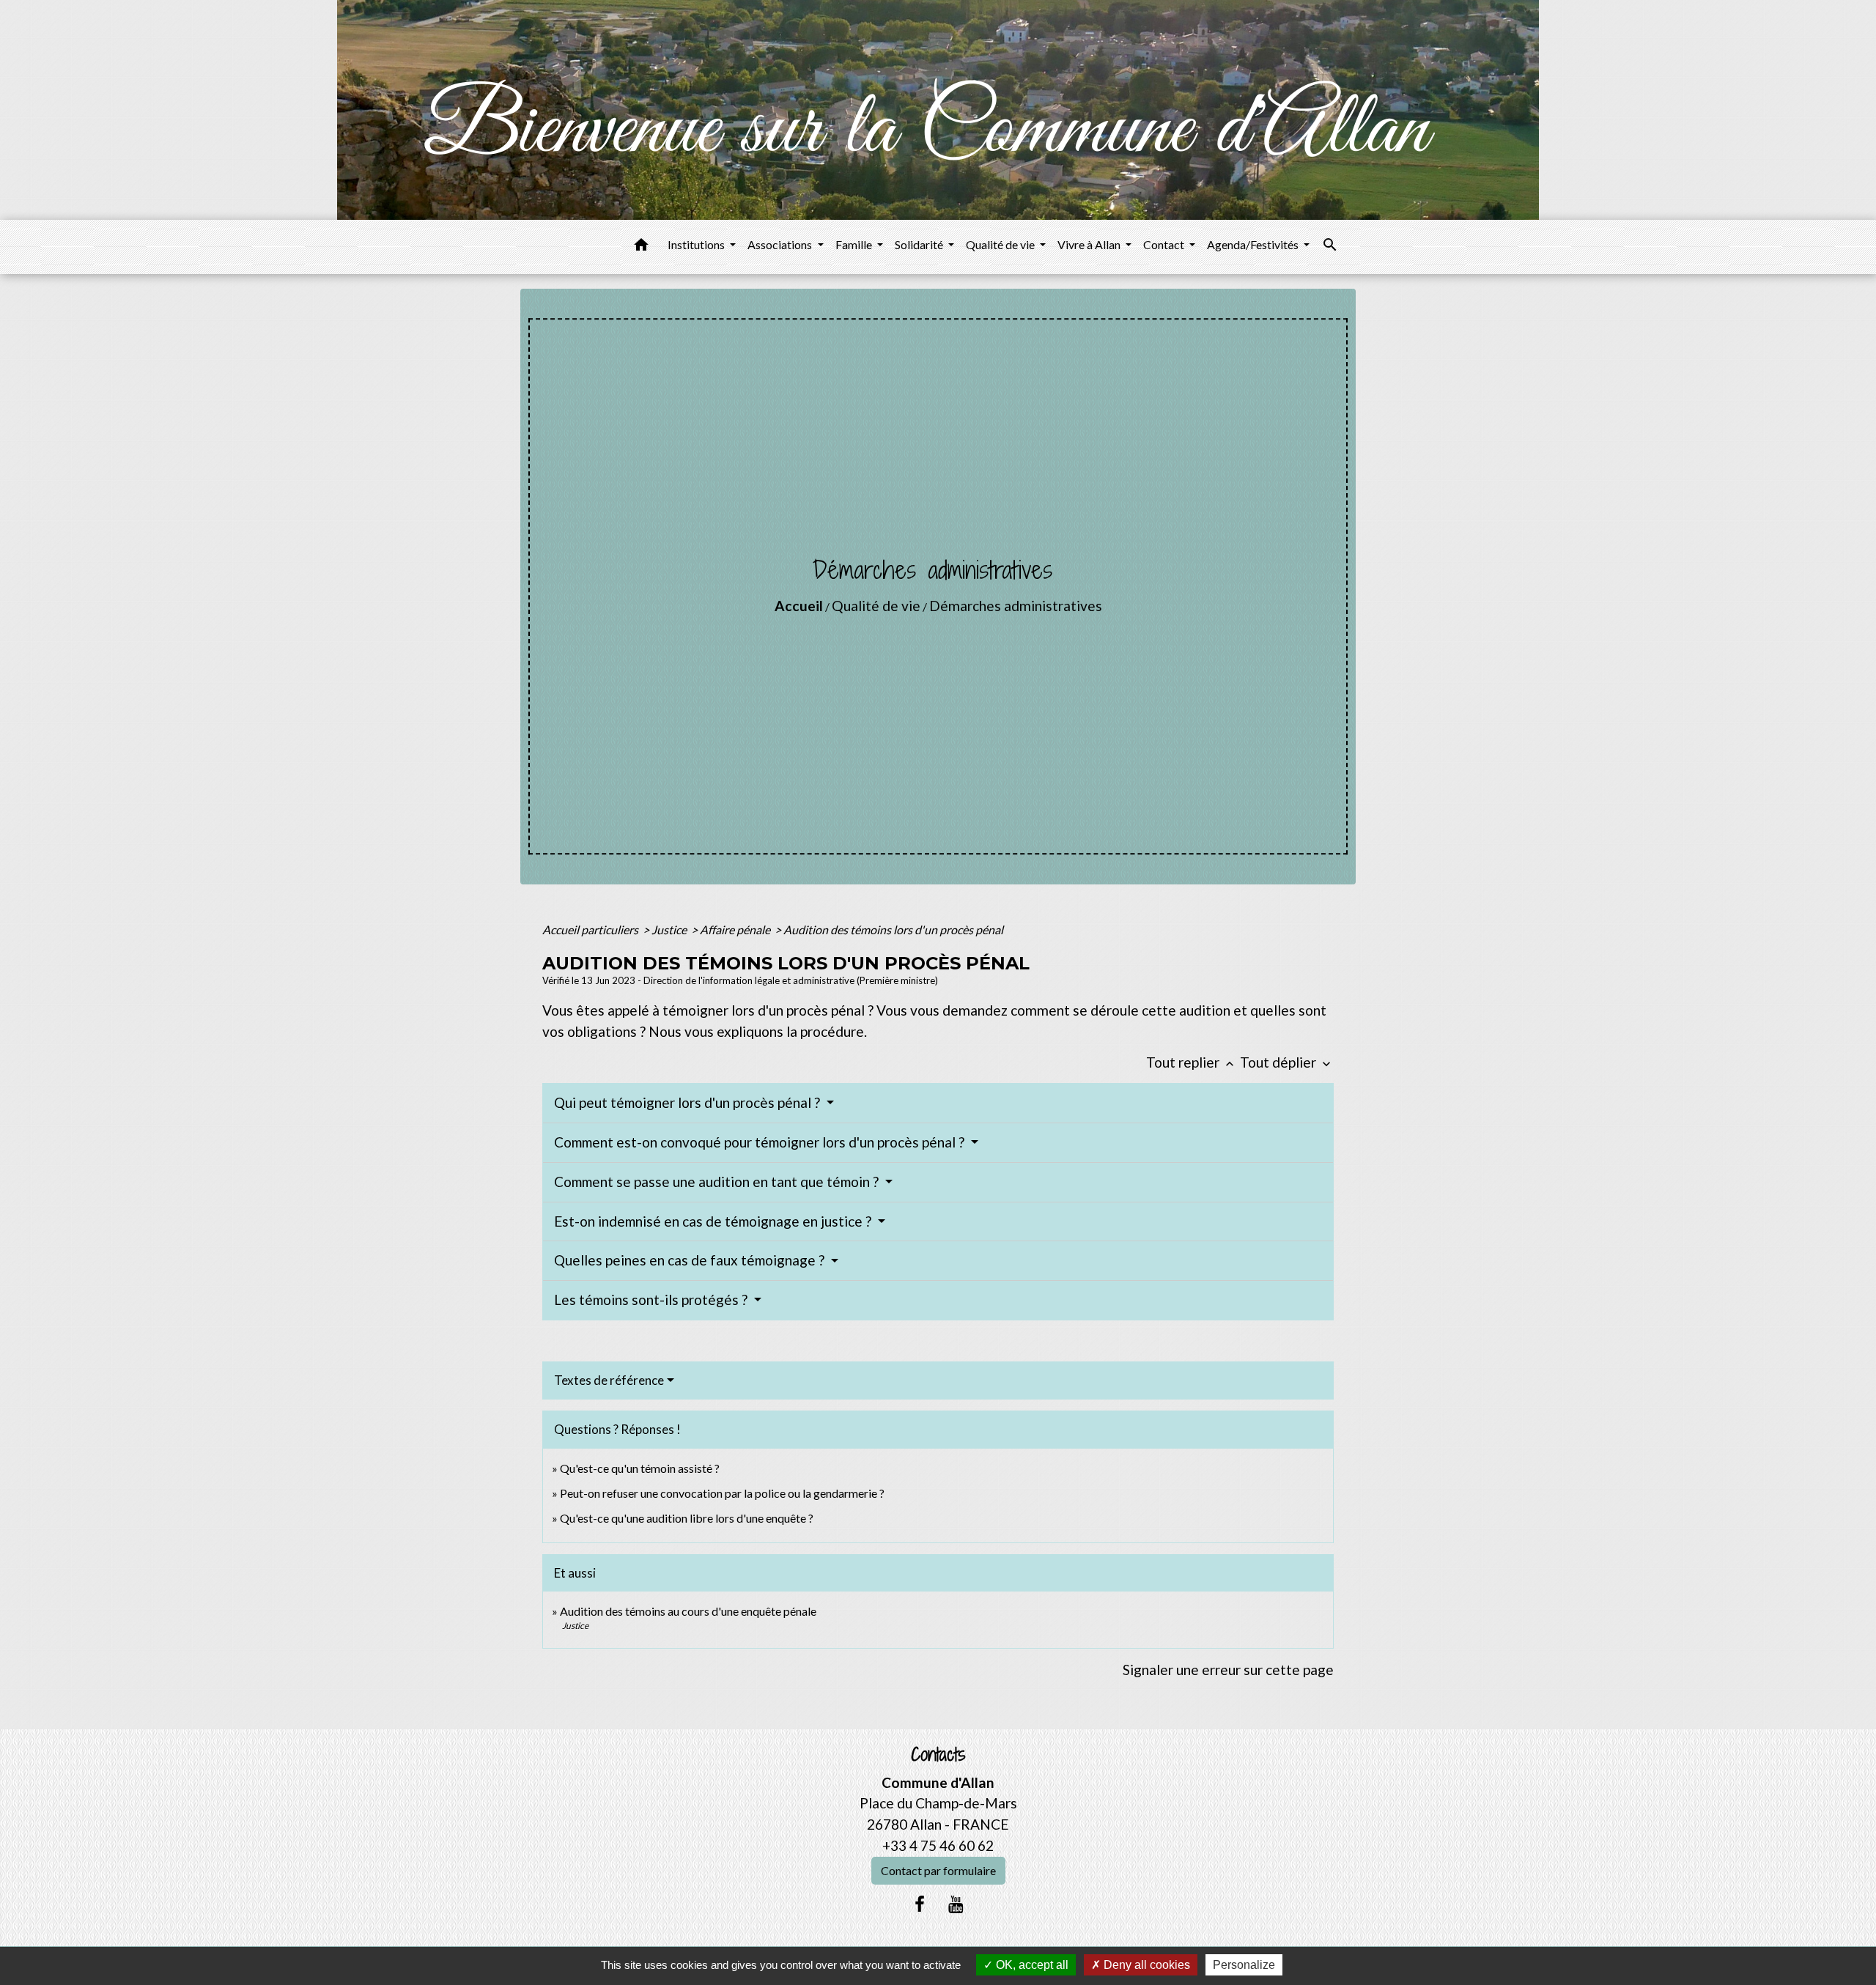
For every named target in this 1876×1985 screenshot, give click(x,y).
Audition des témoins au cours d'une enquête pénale (688, 1611)
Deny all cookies (1145, 1965)
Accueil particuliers (591, 929)
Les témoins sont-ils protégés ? (652, 1300)
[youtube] (956, 1904)
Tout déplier (1287, 1062)
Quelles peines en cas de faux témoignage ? (691, 1260)
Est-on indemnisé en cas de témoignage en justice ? (714, 1221)
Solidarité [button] (920, 244)
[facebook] (920, 1904)
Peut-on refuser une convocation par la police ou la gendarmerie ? (722, 1493)
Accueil (799, 606)
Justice (670, 929)
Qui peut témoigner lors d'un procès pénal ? (688, 1102)
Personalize (1244, 1965)
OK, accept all (1031, 1965)
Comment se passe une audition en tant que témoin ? (718, 1182)
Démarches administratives (1016, 606)
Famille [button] (855, 244)
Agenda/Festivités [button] (1254, 244)
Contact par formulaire (938, 1870)
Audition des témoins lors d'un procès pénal (893, 929)
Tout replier (1192, 1062)
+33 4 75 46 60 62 (938, 1845)
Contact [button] (1165, 244)
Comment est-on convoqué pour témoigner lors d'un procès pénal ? (761, 1142)
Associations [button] (781, 244)
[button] (641, 247)
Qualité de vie (876, 606)
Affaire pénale (736, 929)
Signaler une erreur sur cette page (1228, 1670)
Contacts (938, 1755)
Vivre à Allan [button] (1090, 244)
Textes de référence (609, 1380)
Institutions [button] (697, 244)
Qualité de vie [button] (1001, 244)
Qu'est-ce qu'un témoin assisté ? (640, 1468)
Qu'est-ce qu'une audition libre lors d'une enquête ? (687, 1518)
